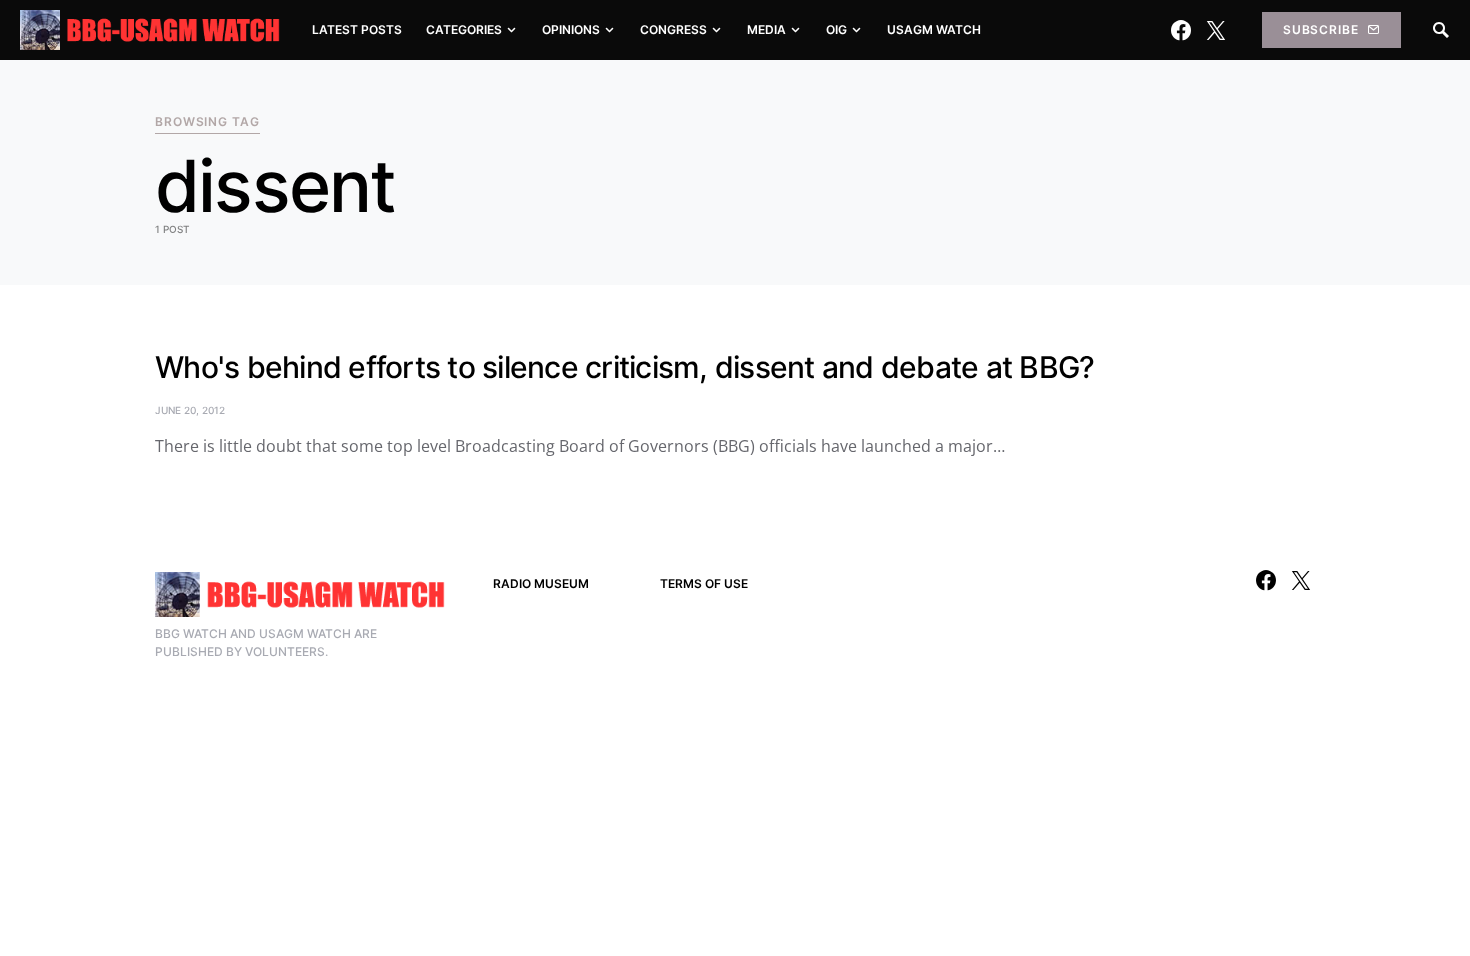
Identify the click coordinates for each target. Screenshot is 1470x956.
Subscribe (1321, 29)
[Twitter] (1216, 30)
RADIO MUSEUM (541, 583)
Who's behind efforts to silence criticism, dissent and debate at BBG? (624, 367)
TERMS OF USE (704, 583)
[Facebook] (1181, 30)
